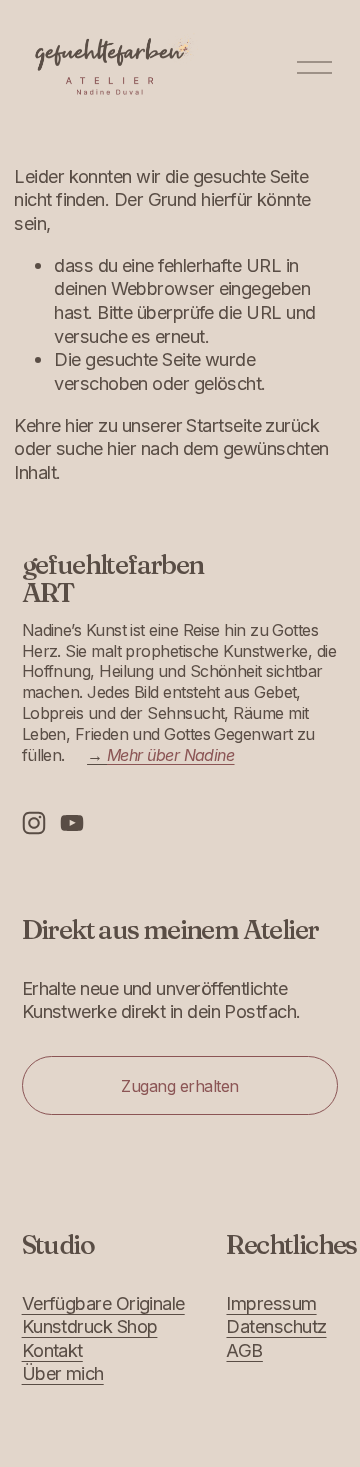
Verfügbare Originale (103, 1303)
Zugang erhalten (180, 1086)
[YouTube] (72, 823)
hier (79, 425)
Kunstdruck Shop (90, 1326)
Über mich (63, 1373)
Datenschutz (276, 1326)
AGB (244, 1350)
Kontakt (52, 1350)
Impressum (271, 1303)
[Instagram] (34, 823)
